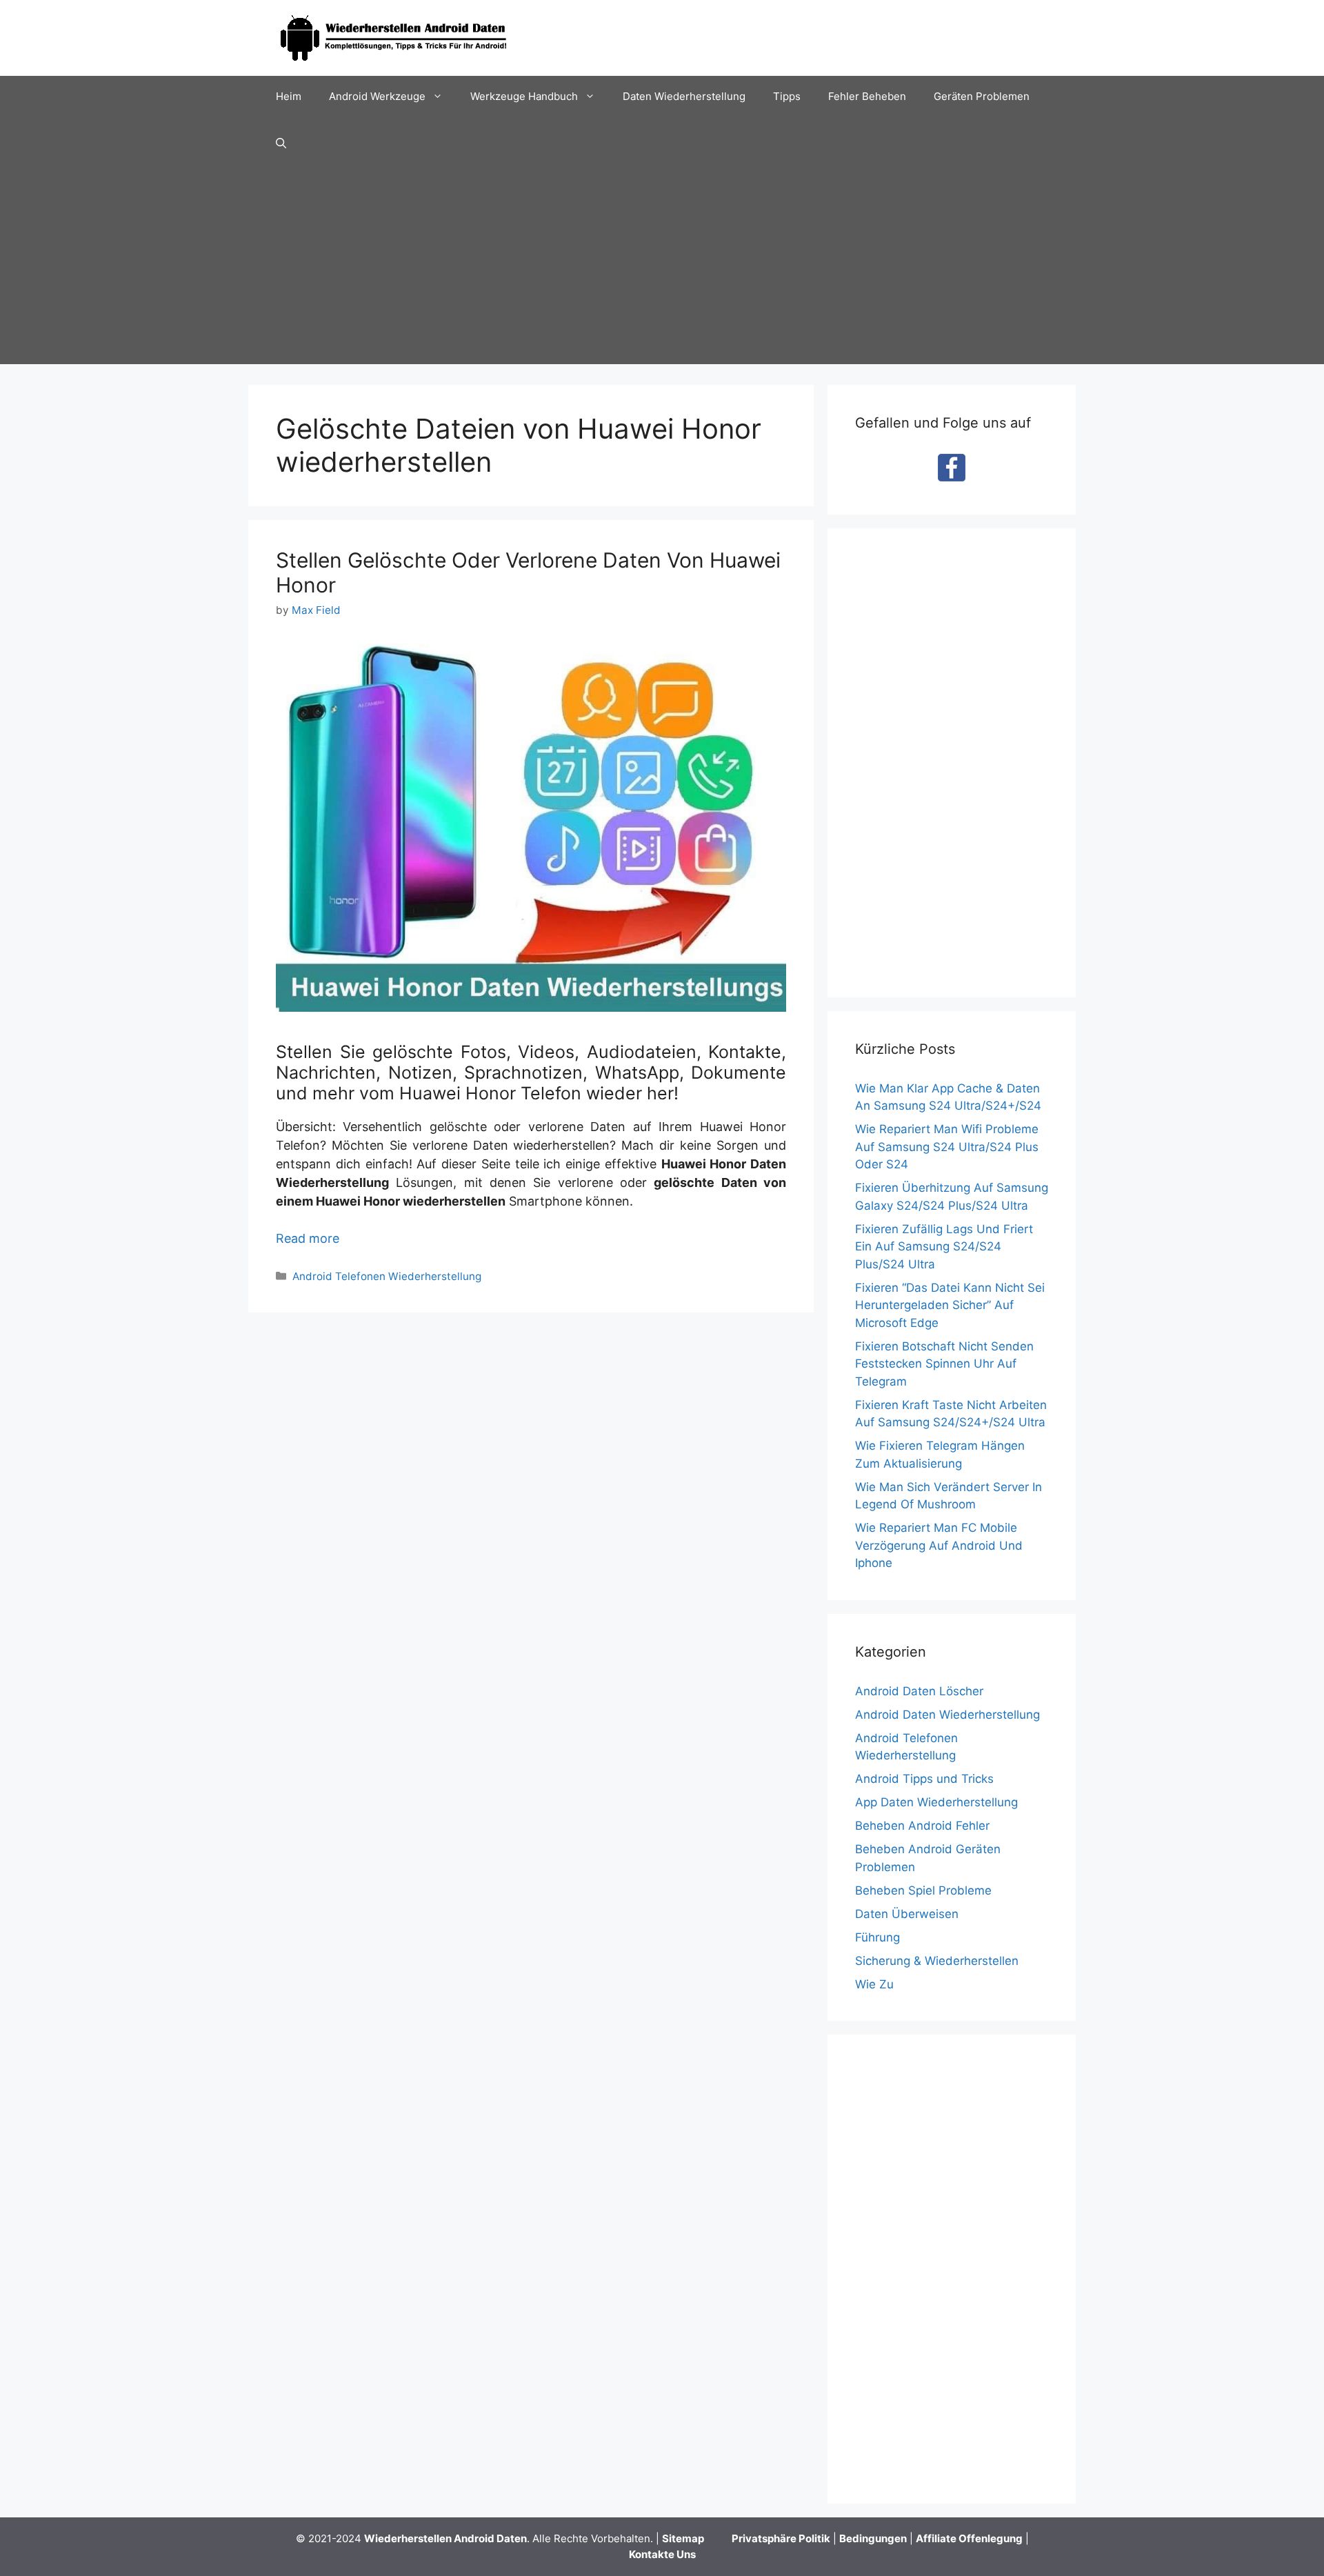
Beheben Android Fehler (922, 1826)
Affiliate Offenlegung (969, 2538)
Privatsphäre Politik (781, 2538)
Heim (289, 96)
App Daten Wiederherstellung (936, 1802)
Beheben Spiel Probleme (923, 1890)
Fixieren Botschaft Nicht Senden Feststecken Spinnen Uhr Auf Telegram (944, 1364)
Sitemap (683, 2538)
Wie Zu (874, 1984)
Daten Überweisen (907, 1914)
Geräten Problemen (982, 96)
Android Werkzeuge (377, 96)
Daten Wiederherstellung (684, 96)
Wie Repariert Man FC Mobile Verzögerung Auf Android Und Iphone (939, 1545)
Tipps (787, 96)
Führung (877, 1937)
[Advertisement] (662, 268)
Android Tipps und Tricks (924, 1779)
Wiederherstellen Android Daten (445, 2538)
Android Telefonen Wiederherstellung (387, 1276)
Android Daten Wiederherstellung (947, 1715)
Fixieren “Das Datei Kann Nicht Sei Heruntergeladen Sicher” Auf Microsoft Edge (950, 1305)
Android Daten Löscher (919, 1691)
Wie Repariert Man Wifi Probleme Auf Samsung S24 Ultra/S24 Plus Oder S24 (947, 1147)
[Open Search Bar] (281, 143)
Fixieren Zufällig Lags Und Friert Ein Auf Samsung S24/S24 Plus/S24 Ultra (944, 1247)
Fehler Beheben (867, 96)
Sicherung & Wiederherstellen (937, 1961)
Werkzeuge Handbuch (524, 96)
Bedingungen (873, 2538)
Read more (308, 1238)
